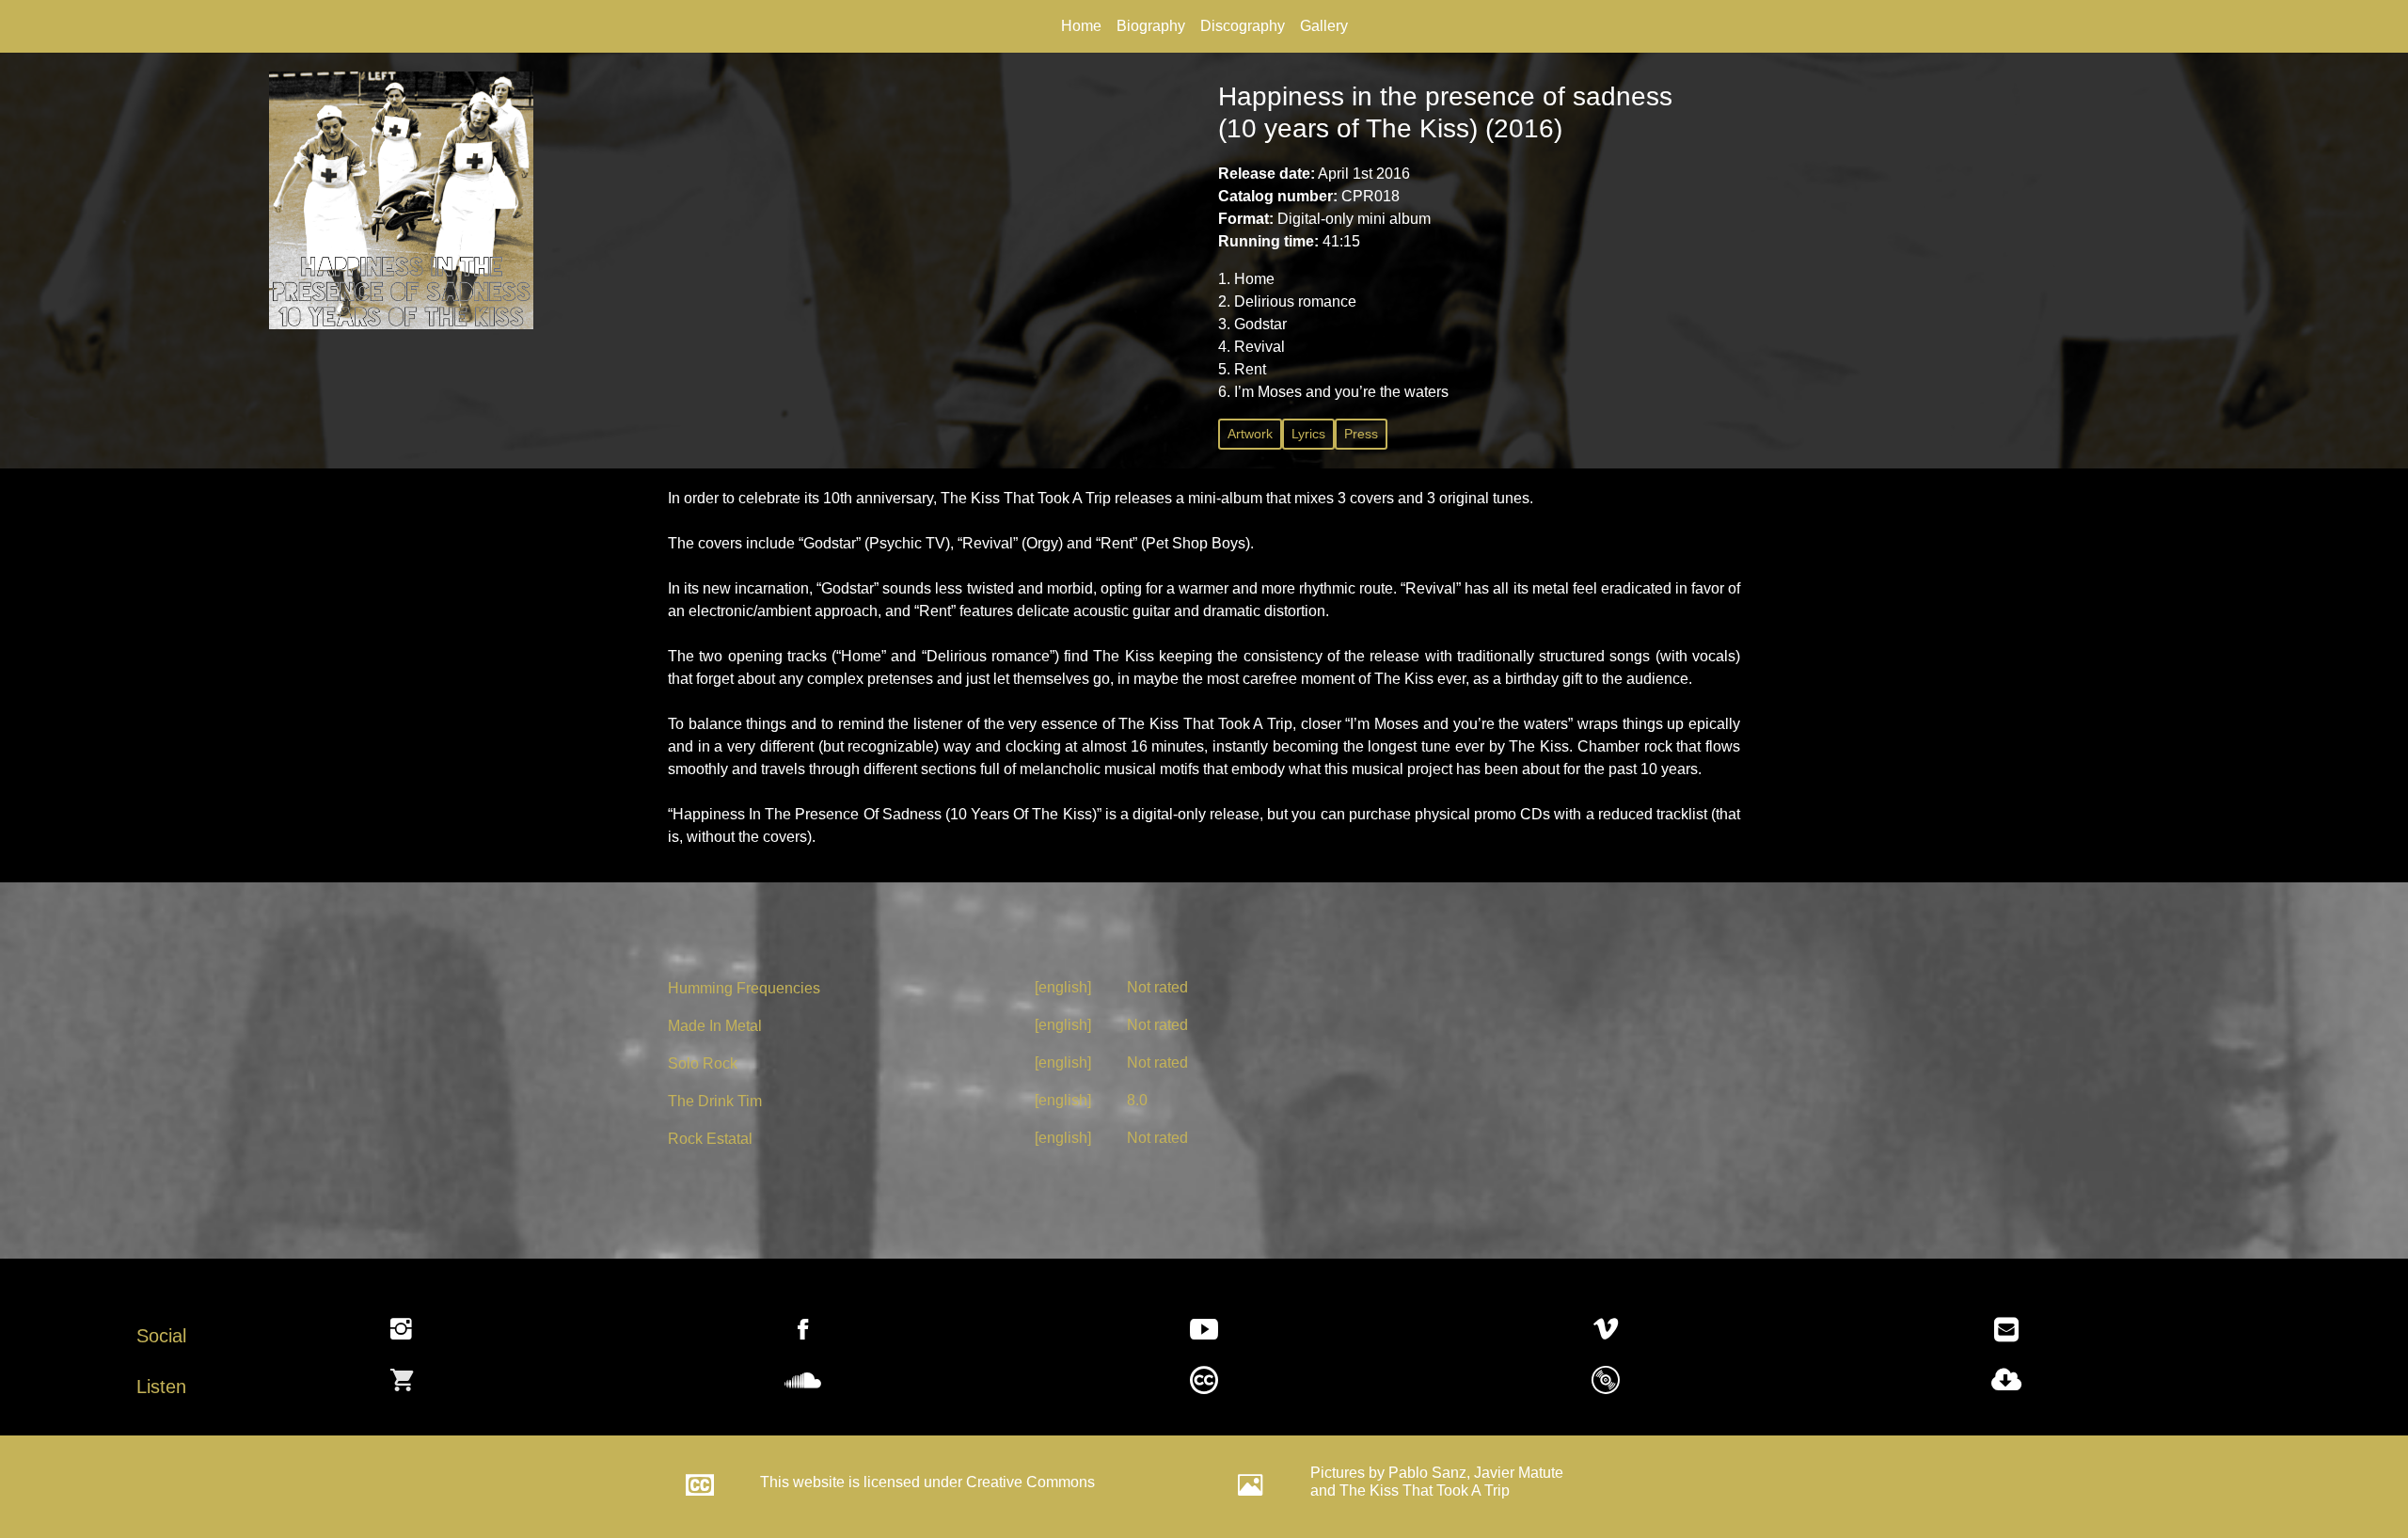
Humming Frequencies (744, 988)
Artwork (1250, 434)
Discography (1243, 26)
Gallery (1324, 26)
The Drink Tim (715, 1101)
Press (1361, 434)
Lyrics (1308, 434)
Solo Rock (703, 1063)
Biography (1151, 26)
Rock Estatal (710, 1139)
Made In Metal (715, 1026)
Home (1081, 26)
